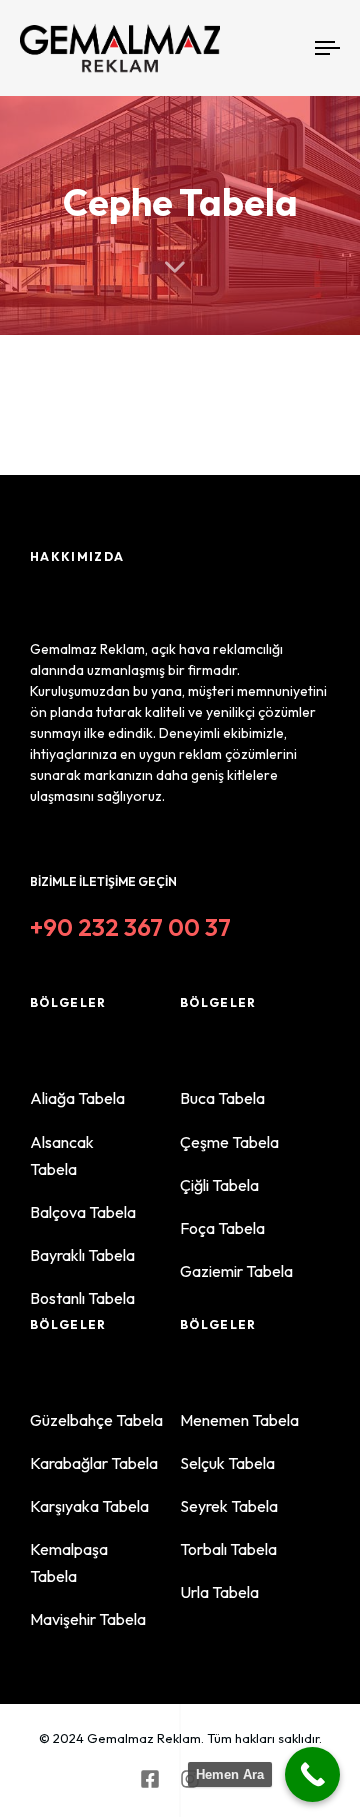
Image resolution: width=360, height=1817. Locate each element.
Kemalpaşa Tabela (99, 1562)
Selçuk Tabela (227, 1463)
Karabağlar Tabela (94, 1463)
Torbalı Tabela (228, 1549)
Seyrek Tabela (229, 1506)
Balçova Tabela (83, 1212)
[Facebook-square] (150, 1779)
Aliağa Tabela (77, 1098)
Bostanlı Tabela (82, 1298)
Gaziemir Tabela (236, 1271)
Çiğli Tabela (235, 1185)
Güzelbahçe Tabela (96, 1420)
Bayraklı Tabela (82, 1255)
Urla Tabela (235, 1592)
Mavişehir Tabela (88, 1619)
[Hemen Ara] (312, 1774)
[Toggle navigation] (286, 48)
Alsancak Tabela (99, 1155)
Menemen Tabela (239, 1420)
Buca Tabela (222, 1098)
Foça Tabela (222, 1228)
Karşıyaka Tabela (89, 1506)
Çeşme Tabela (229, 1142)
